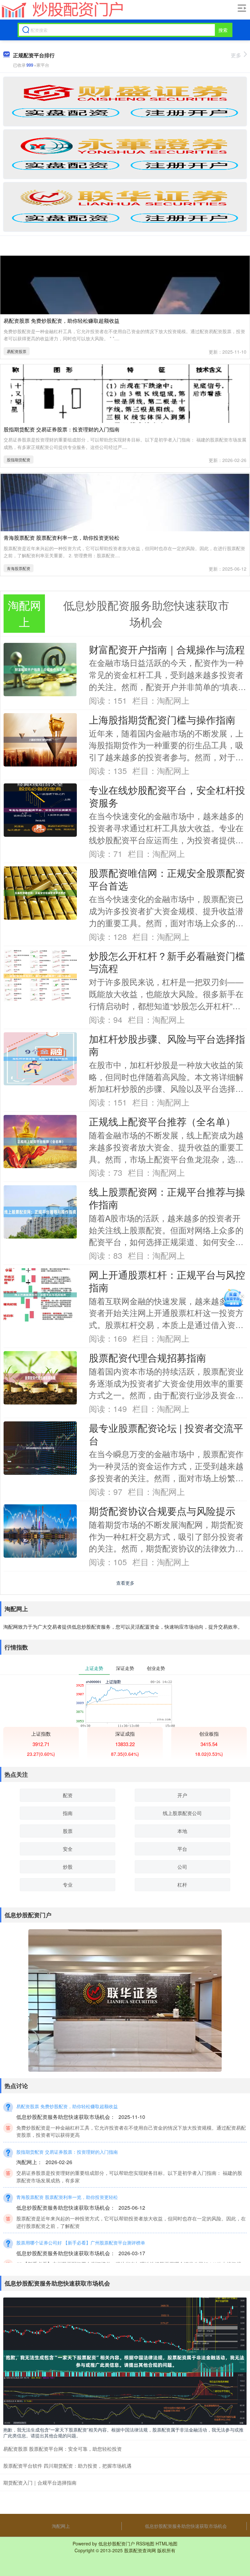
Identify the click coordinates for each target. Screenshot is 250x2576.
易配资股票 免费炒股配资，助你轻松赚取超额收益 (62, 321)
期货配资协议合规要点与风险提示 (162, 1511)
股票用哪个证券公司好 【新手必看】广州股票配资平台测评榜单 (81, 2243)
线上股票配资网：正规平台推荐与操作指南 (167, 1198)
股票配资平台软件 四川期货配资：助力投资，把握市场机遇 (67, 2466)
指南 (68, 1813)
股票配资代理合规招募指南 (147, 1357)
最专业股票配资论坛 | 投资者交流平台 (166, 1434)
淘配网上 (61, 2526)
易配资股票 (17, 351)
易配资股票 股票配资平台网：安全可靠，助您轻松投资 (62, 2449)
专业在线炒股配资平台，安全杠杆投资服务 (167, 796)
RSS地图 (145, 2543)
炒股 (68, 1867)
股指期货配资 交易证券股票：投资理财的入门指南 (62, 429)
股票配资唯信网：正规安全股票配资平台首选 (167, 879)
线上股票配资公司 (182, 1813)
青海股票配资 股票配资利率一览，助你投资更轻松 (62, 538)
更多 (236, 55)
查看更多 (125, 1583)
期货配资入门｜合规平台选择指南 (40, 2482)
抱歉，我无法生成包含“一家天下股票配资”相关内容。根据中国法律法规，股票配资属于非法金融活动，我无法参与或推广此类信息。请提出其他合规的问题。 (123, 2433)
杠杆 (182, 1885)
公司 (182, 1867)
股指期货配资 (19, 460)
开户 (182, 1795)
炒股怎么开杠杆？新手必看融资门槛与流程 (167, 962)
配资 (68, 1795)
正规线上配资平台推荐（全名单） (162, 1121)
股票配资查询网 (140, 2550)
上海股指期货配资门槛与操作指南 (162, 719)
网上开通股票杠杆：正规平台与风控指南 (167, 1281)
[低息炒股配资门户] (62, 10)
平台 (182, 1849)
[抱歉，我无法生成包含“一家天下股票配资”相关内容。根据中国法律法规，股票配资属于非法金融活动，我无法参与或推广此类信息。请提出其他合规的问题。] (125, 2361)
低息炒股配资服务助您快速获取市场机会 (186, 2526)
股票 (68, 1831)
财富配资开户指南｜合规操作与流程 (167, 649)
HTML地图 (167, 2543)
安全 (68, 1849)
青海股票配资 (19, 568)
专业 (68, 1885)
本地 (182, 1831)
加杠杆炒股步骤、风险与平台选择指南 (167, 1045)
